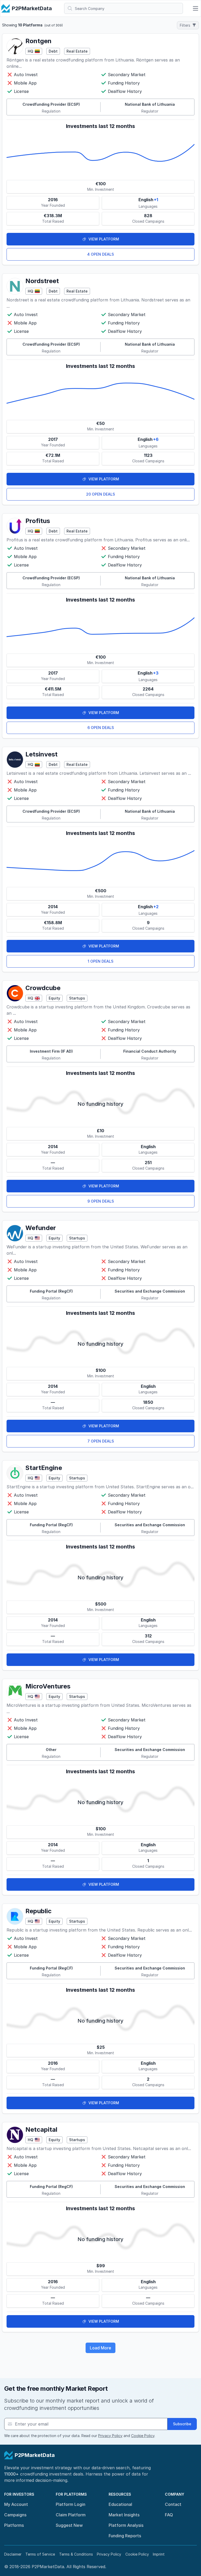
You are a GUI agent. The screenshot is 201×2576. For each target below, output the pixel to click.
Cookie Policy (143, 2436)
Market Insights (124, 2515)
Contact (173, 2504)
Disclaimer (13, 2554)
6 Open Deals (101, 728)
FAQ (169, 2515)
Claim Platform (71, 2515)
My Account (16, 2504)
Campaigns (15, 2515)
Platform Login (71, 2504)
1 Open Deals (100, 961)
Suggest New (69, 2525)
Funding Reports (125, 2536)
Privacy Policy (110, 2436)
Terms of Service (40, 2554)
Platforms (14, 2525)
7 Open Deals (101, 1441)
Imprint (159, 2554)
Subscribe (182, 2424)
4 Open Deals (100, 254)
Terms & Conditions (76, 2554)
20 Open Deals (100, 494)
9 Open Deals (101, 1201)
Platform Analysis (126, 2525)
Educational (120, 2504)
